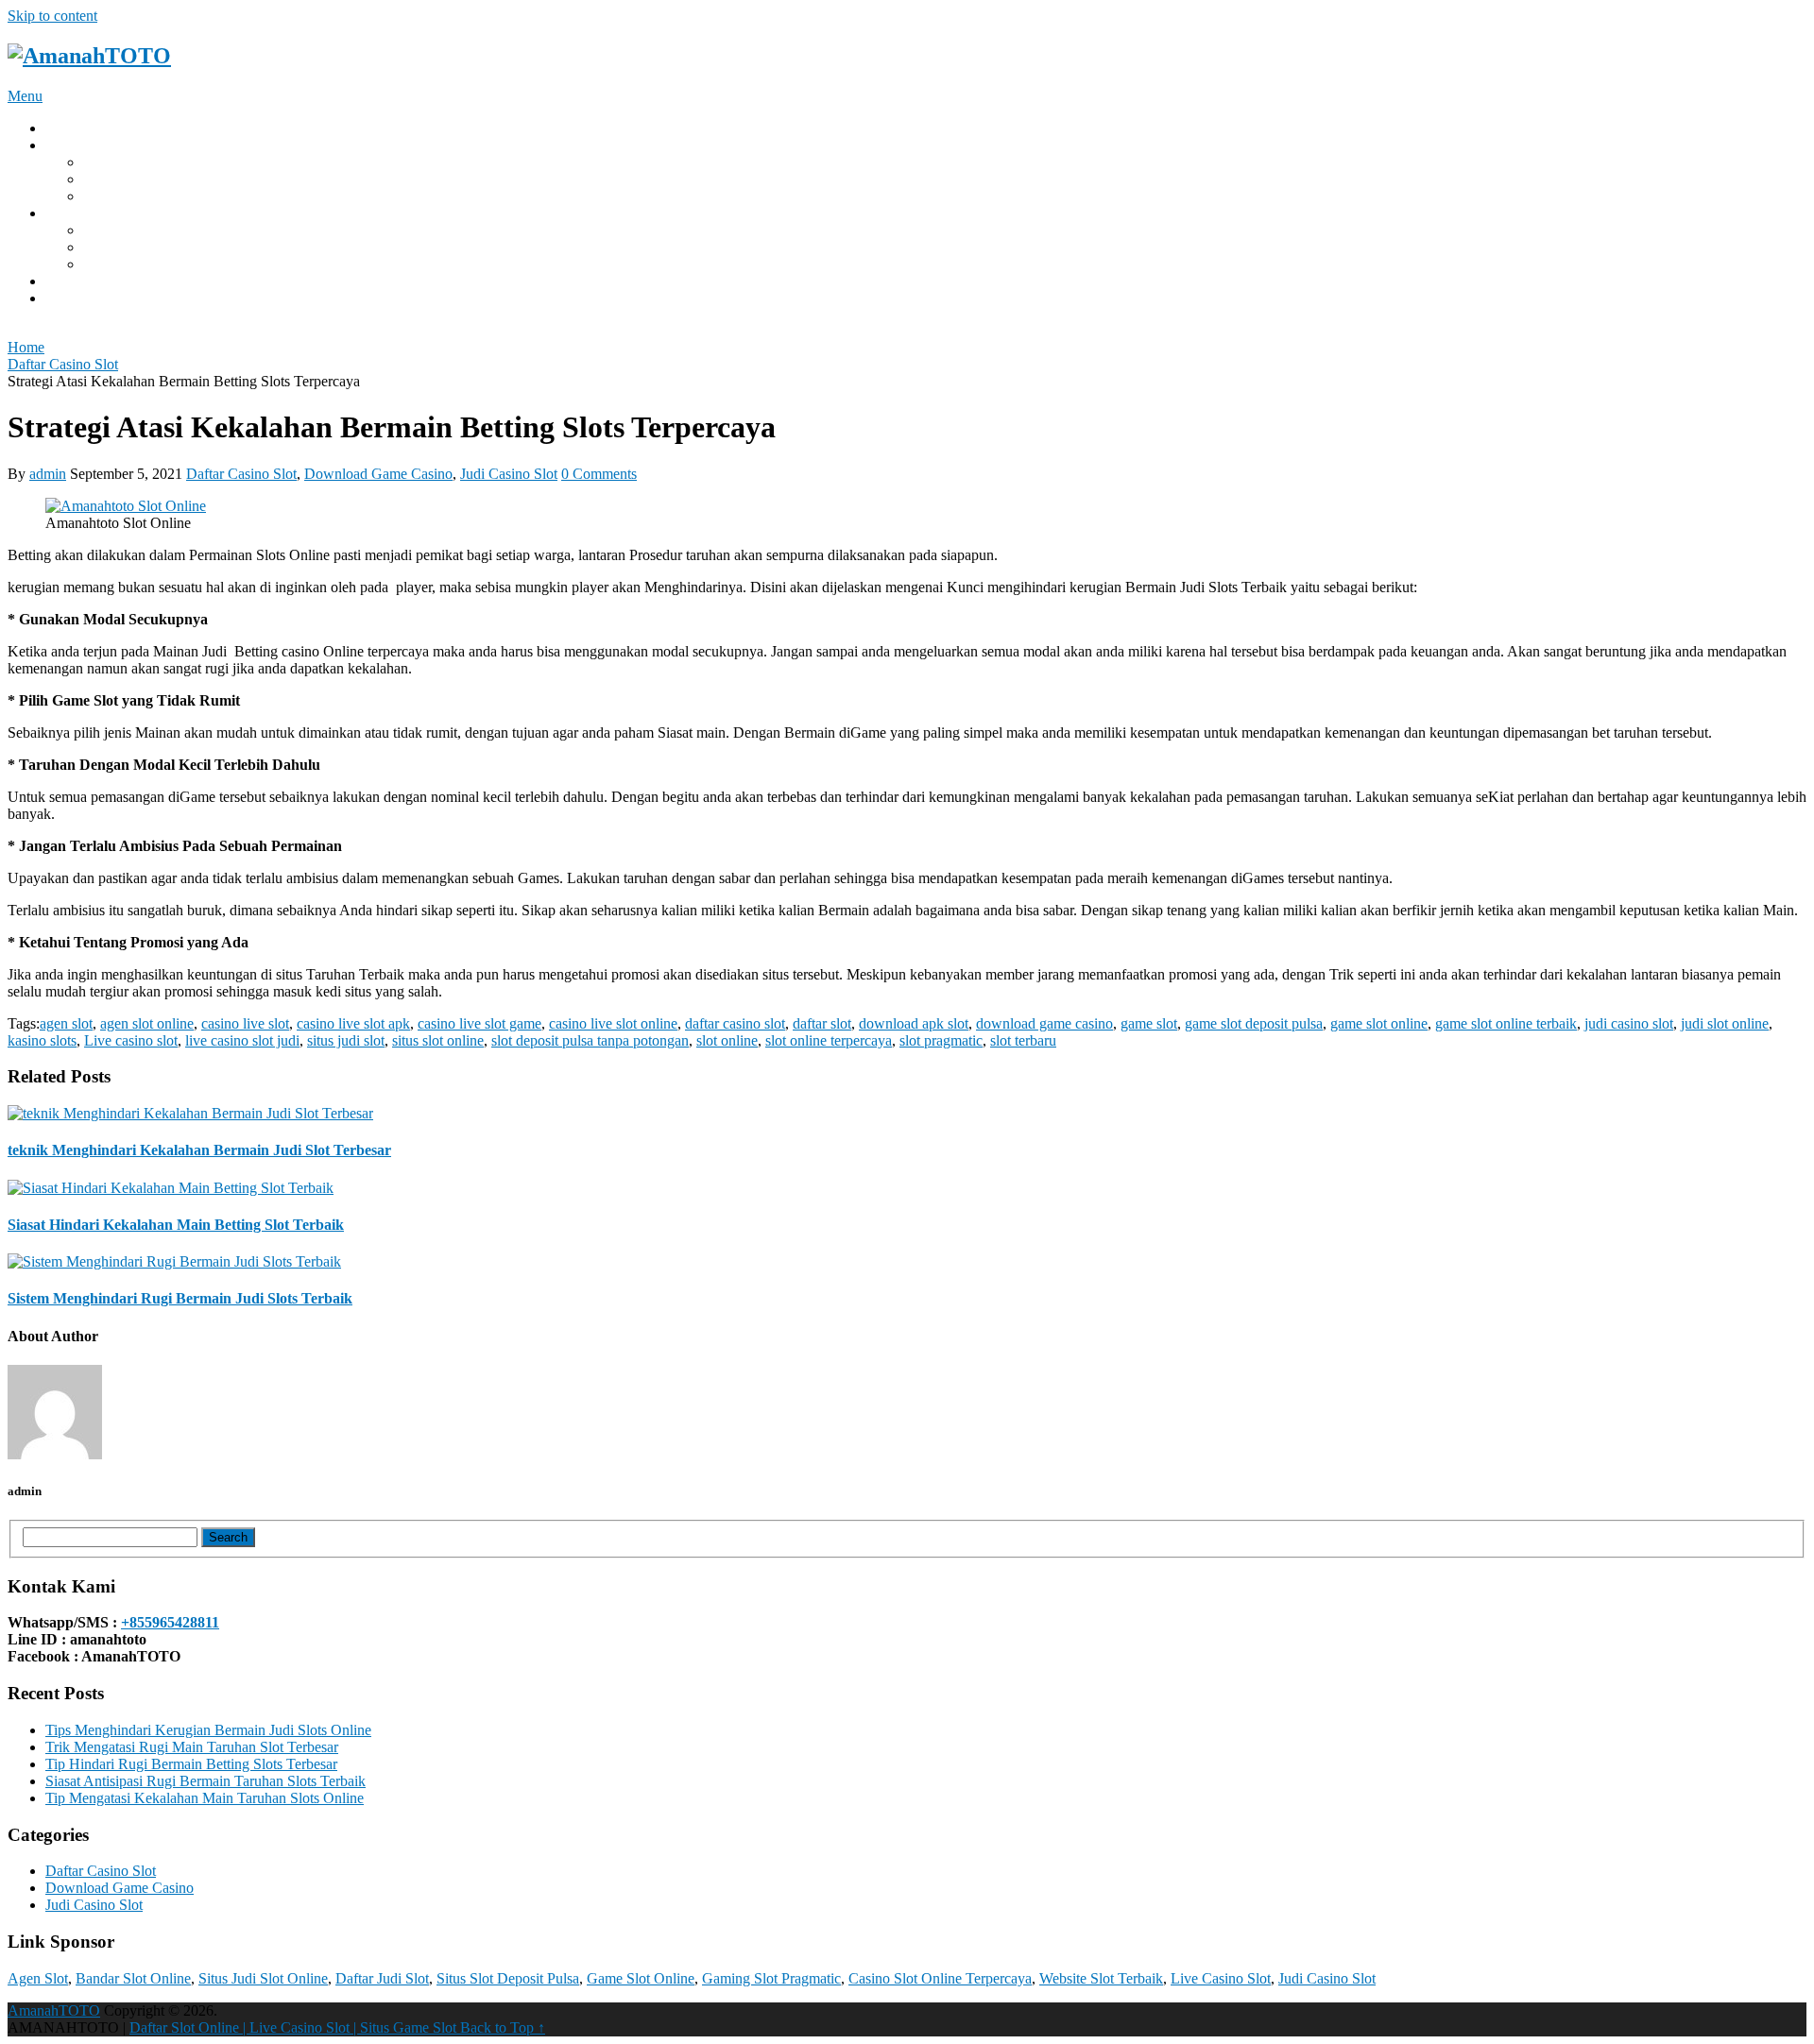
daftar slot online (133, 179)
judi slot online (1725, 1023)
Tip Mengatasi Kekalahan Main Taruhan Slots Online (205, 1798)
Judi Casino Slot (509, 474)
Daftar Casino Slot (241, 474)
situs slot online (438, 1040)
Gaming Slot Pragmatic (771, 1978)
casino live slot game (479, 1023)
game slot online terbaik (1506, 1023)
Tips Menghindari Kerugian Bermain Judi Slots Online (208, 1730)
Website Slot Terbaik (1101, 1978)
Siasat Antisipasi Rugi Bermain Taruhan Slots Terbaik (205, 1781)
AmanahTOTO (54, 2010)
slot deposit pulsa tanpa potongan (590, 1040)
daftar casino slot (735, 1023)
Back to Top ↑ (503, 2027)
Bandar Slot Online (133, 1978)
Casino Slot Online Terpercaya (940, 1978)
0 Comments (599, 474)
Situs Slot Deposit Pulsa (508, 1978)
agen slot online (147, 1023)
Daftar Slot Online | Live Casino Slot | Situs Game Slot (295, 2027)
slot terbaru (1023, 1040)
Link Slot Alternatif (141, 264)
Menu (25, 96)
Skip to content (52, 16)
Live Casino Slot (1221, 1978)
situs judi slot (346, 1040)
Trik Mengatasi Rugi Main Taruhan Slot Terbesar (192, 1747)
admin (48, 474)
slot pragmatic (941, 1040)
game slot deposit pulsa (1254, 1023)
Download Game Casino (378, 474)
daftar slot (112, 196)
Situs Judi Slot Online (263, 1978)
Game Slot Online (641, 1978)
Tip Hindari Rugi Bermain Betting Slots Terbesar (191, 1764)
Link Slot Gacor (131, 230)
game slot (1149, 1023)
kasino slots (42, 1040)
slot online (727, 1040)
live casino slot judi (242, 1040)
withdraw (74, 145)
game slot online (1379, 1023)
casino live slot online (613, 1023)
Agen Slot (38, 1978)
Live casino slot (131, 1040)
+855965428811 (170, 1622)
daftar (62, 298)
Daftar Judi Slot (382, 1978)
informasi (73, 281)
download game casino (1044, 1023)
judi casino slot (1629, 1023)
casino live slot (245, 1023)
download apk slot (914, 1023)
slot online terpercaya (829, 1040)
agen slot (66, 1023)
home (62, 128)
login (60, 213)
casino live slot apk (353, 1023)
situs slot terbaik (131, 247)
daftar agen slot (128, 162)
